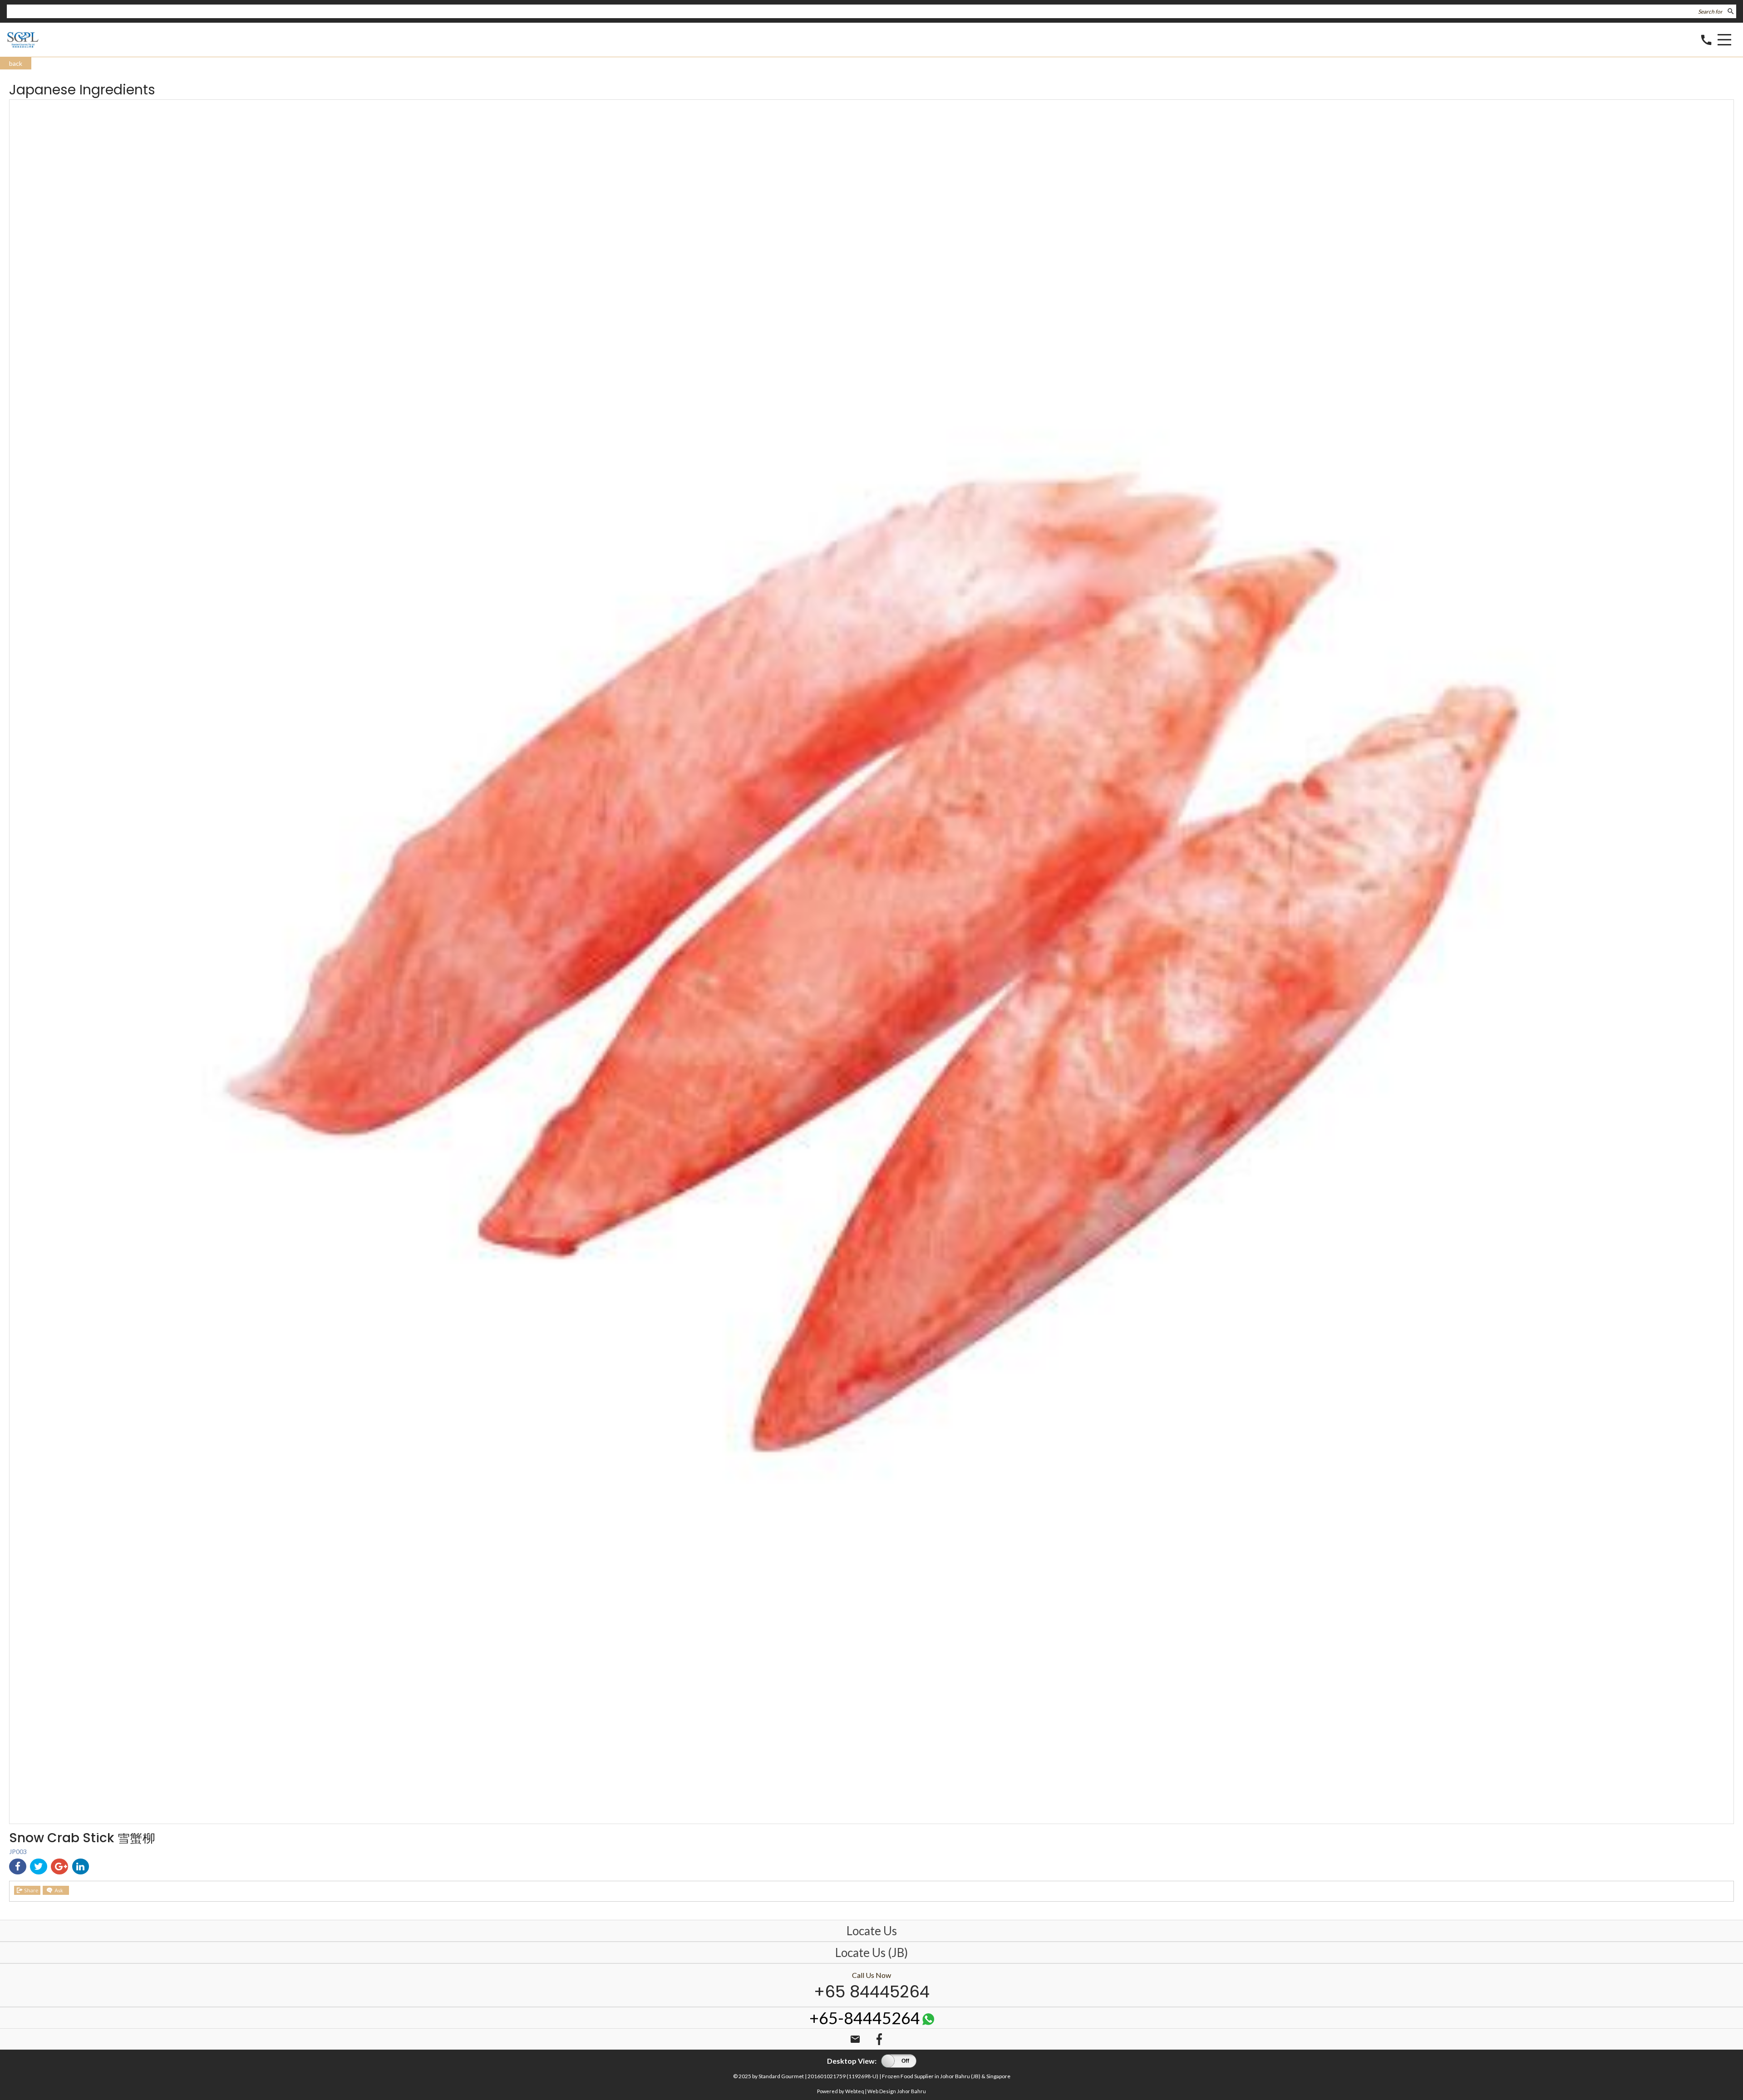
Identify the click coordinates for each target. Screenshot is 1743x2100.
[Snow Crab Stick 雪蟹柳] (871, 1821)
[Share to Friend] (27, 1890)
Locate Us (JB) (871, 1952)
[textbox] (866, 11)
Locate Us (872, 1931)
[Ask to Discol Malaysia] (56, 1890)
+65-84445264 (865, 2018)
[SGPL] (23, 46)
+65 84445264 (872, 1992)
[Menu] (1724, 41)
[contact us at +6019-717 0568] (928, 2022)
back (16, 63)
